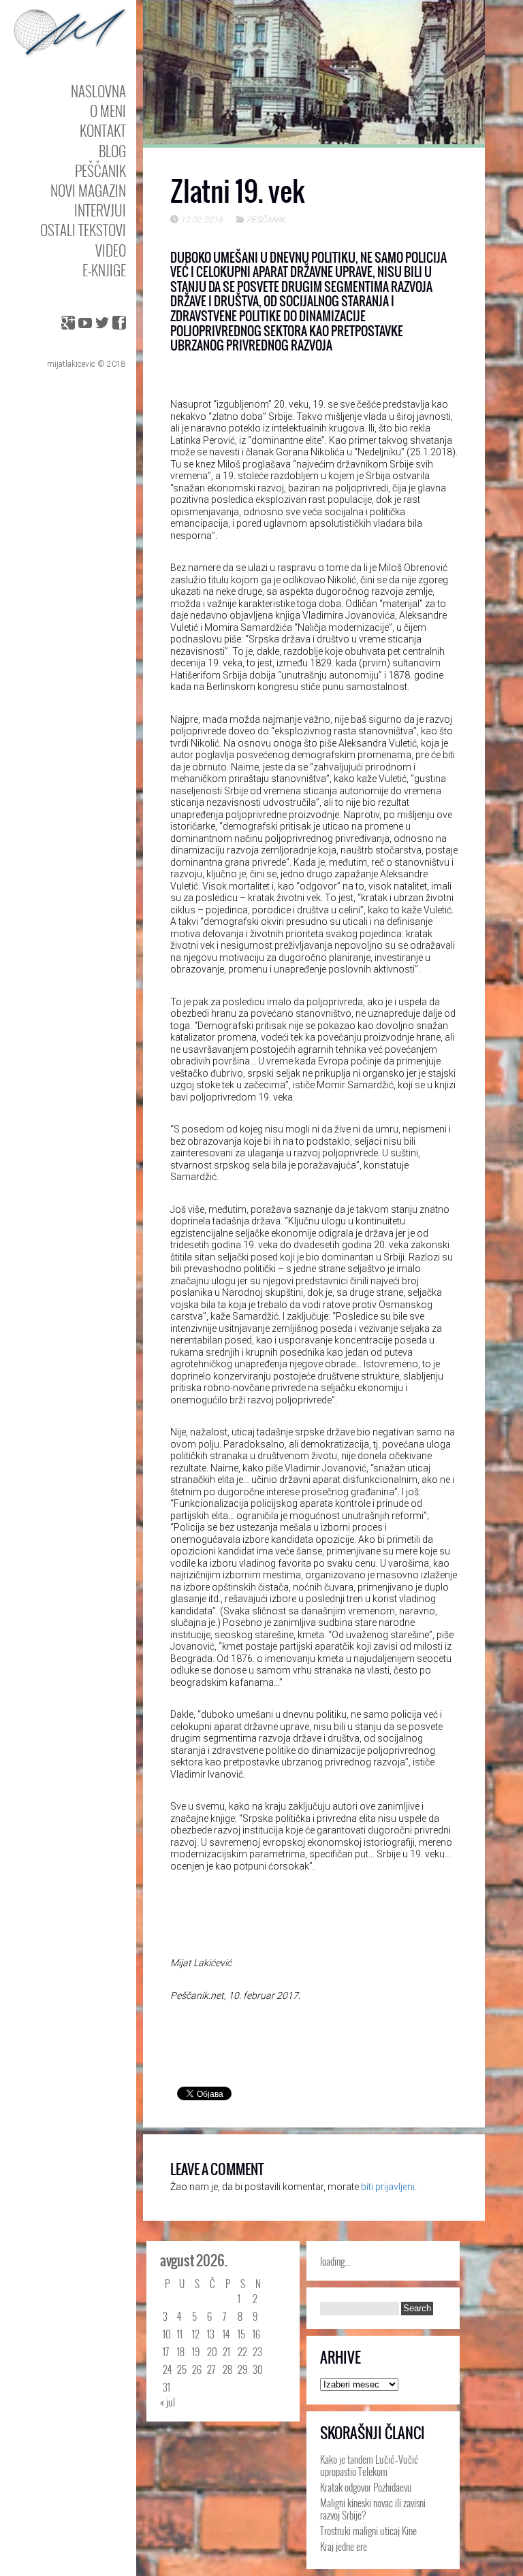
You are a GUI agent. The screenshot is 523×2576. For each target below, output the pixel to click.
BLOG (112, 151)
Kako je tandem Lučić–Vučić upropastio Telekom (369, 2465)
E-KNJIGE (104, 270)
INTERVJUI (100, 210)
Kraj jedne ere (344, 2546)
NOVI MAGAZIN (88, 190)
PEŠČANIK (100, 170)
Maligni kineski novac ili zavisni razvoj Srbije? (373, 2509)
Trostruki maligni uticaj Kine (368, 2530)
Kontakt (103, 130)
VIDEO (111, 250)
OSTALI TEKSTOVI (83, 230)
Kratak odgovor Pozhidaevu (366, 2487)
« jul (168, 2402)
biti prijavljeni (388, 2187)
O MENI (108, 111)
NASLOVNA (98, 91)
